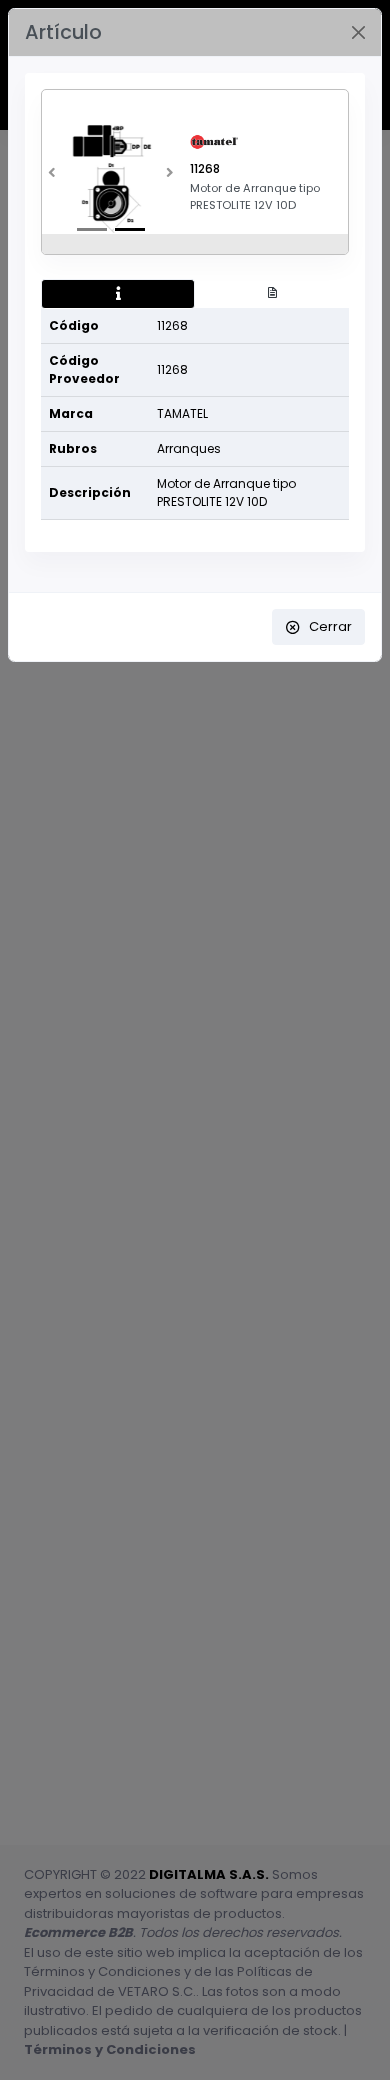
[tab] (118, 294)
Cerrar (330, 626)
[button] (52, 178)
